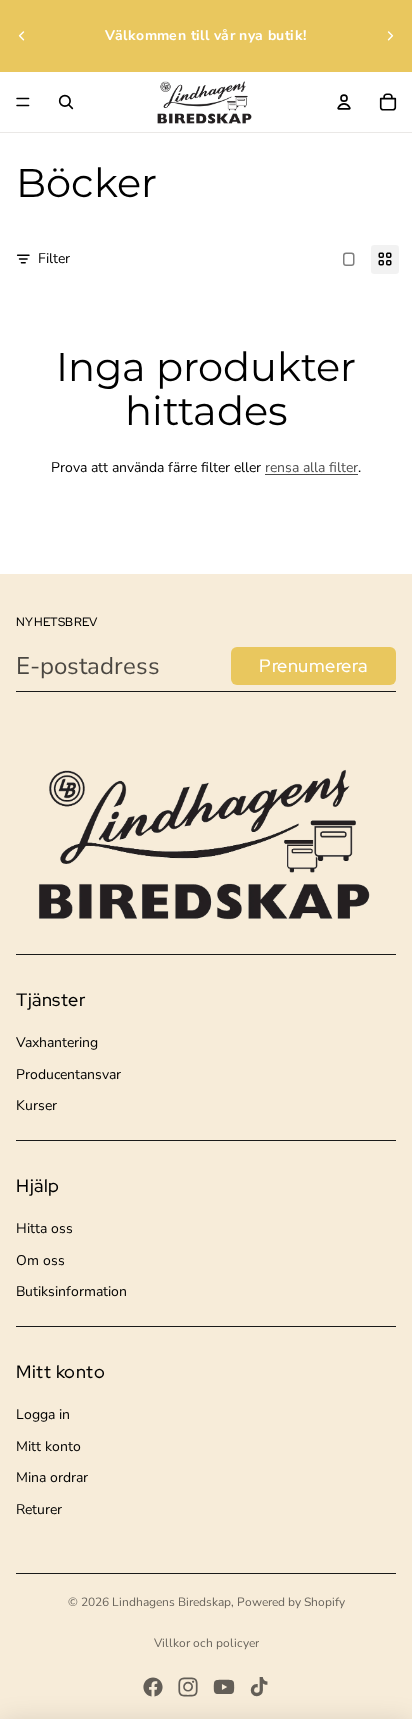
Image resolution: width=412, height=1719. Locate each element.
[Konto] (344, 102)
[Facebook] (153, 1687)
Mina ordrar (52, 1477)
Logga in (43, 1414)
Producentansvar (68, 1074)
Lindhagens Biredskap (171, 1602)
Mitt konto (48, 1446)
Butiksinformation (71, 1291)
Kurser (36, 1105)
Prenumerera (313, 665)
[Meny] (23, 102)
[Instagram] (188, 1687)
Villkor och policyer (206, 1643)
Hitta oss (44, 1228)
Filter (54, 258)
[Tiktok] (259, 1687)
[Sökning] (66, 102)
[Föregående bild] (22, 36)
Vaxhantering (57, 1042)
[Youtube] (224, 1687)
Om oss (40, 1260)
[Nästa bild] (390, 36)
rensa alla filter (311, 467)
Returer (39, 1509)
